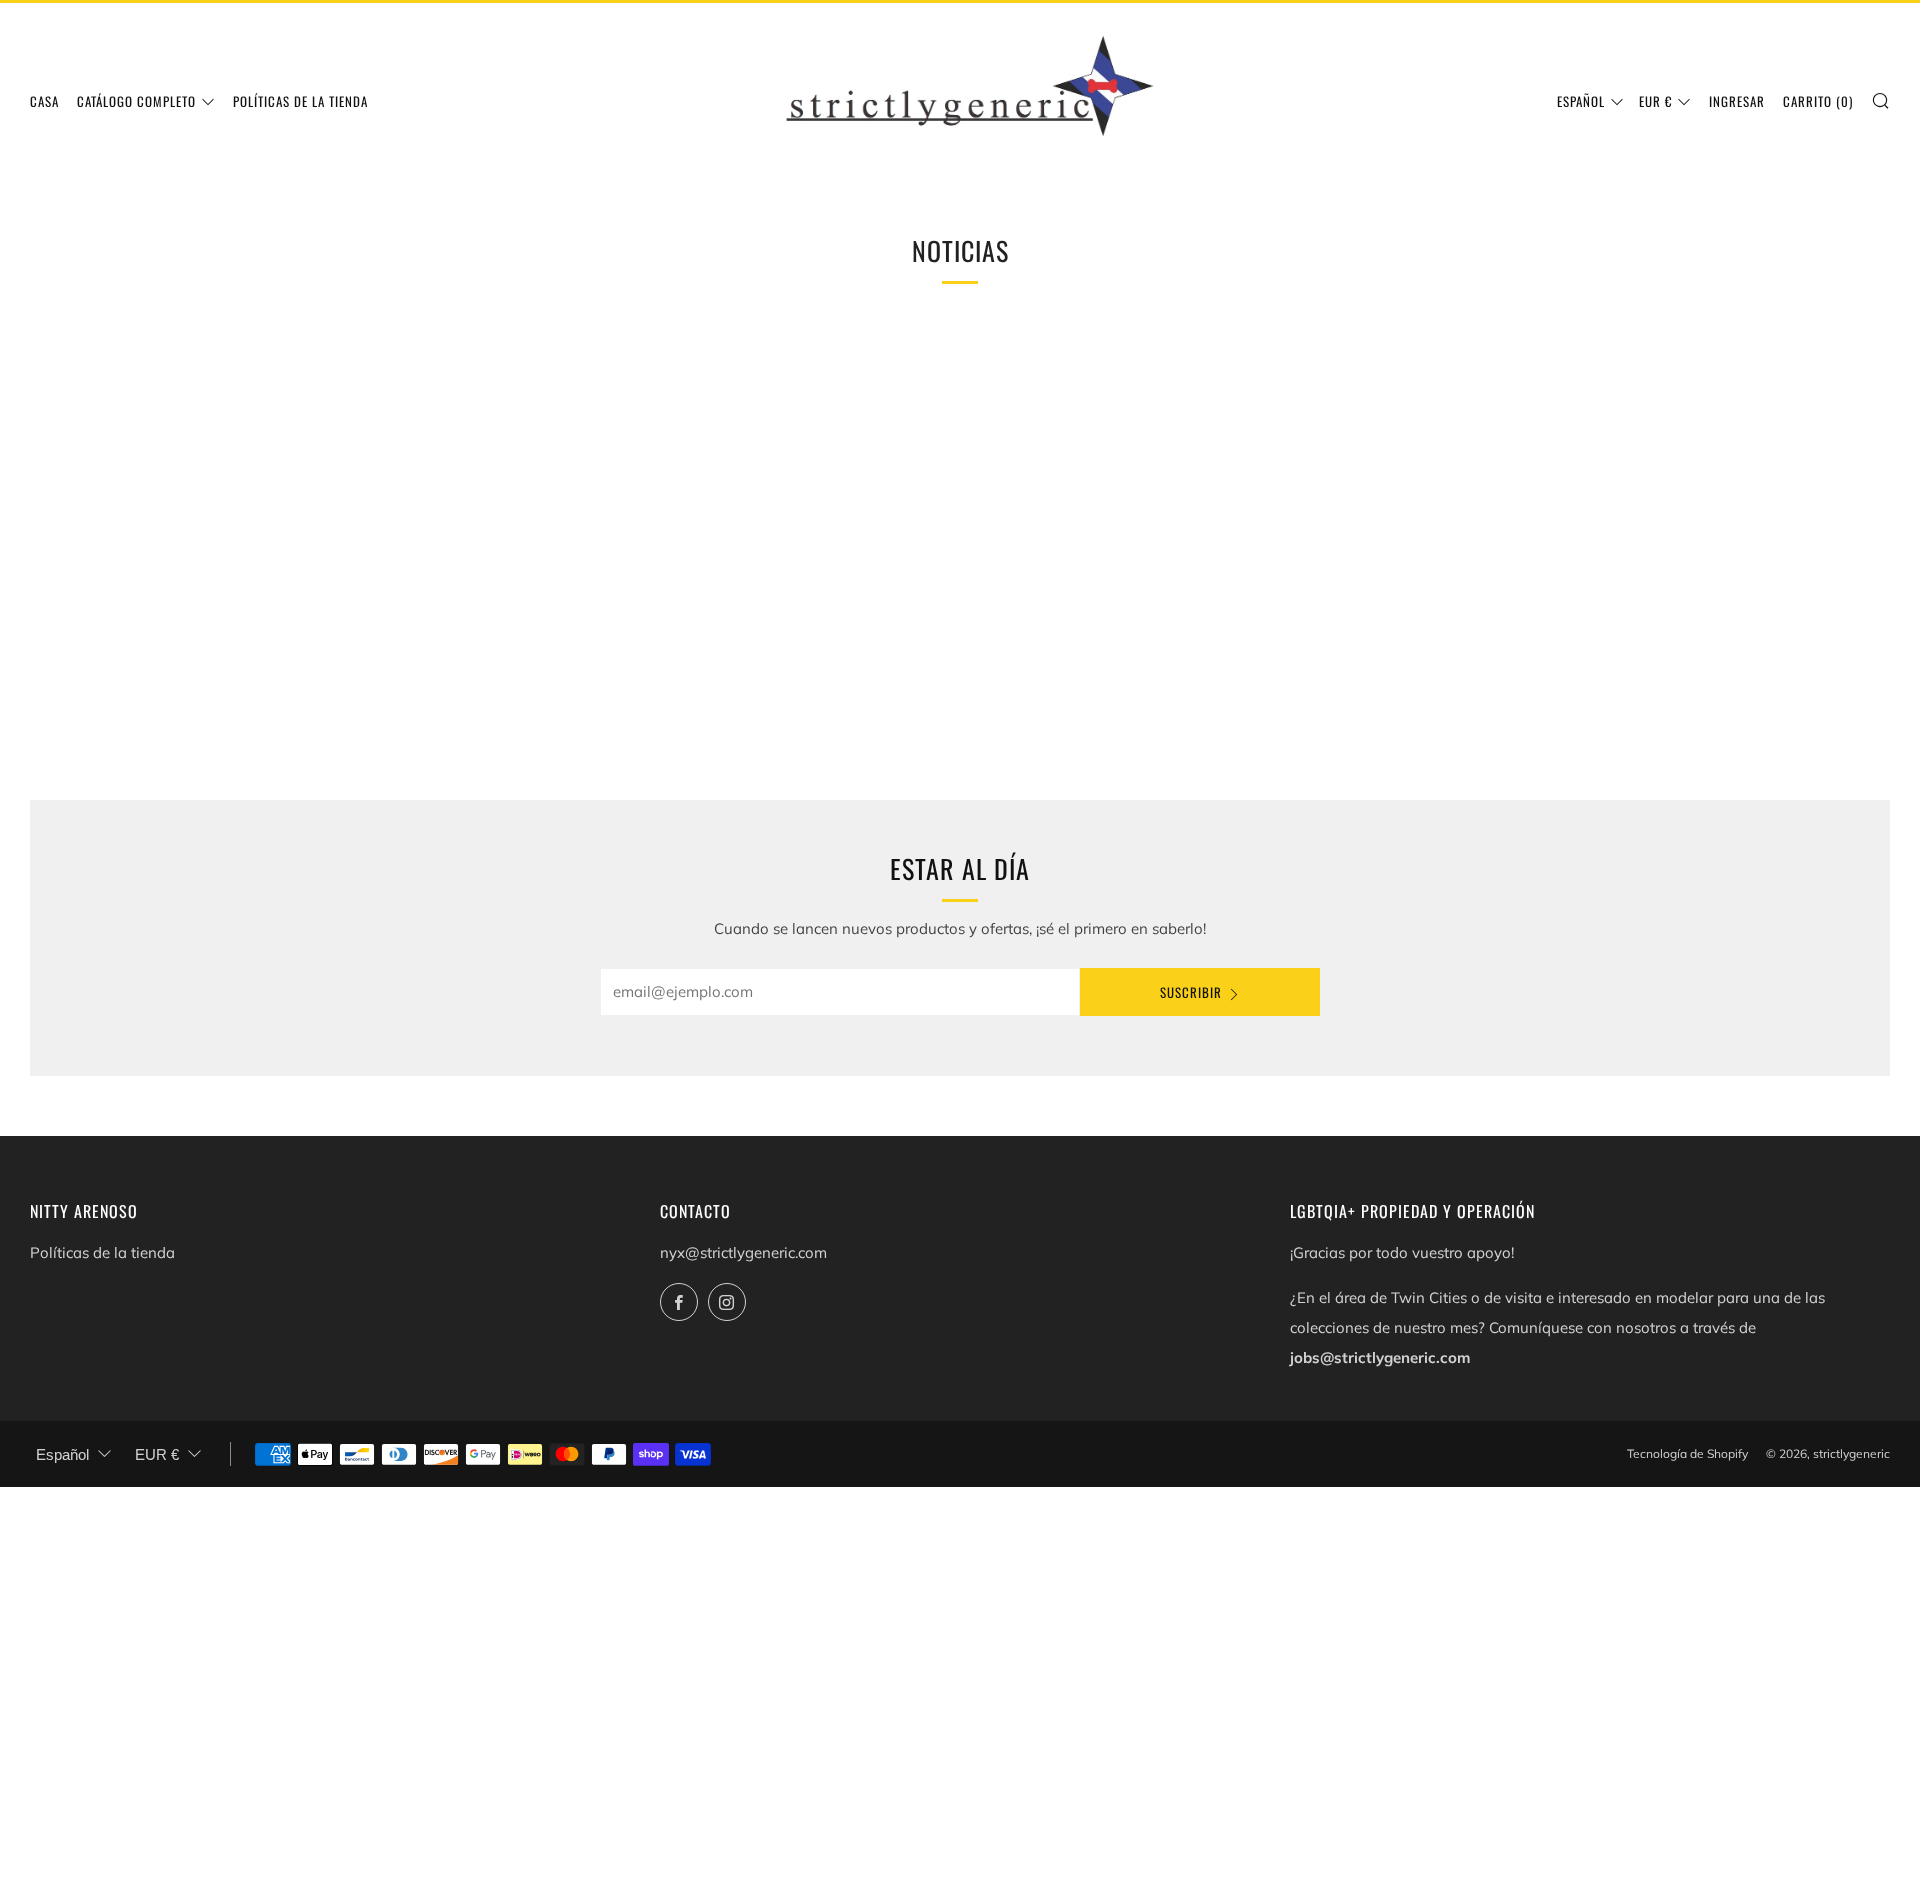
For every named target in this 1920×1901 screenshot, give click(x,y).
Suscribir (1191, 992)
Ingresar (1737, 101)
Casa (44, 101)
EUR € (1655, 101)
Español (1581, 101)
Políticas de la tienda (300, 101)
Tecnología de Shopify (1687, 1453)
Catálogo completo (136, 101)
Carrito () (1818, 101)
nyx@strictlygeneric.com (743, 1252)
